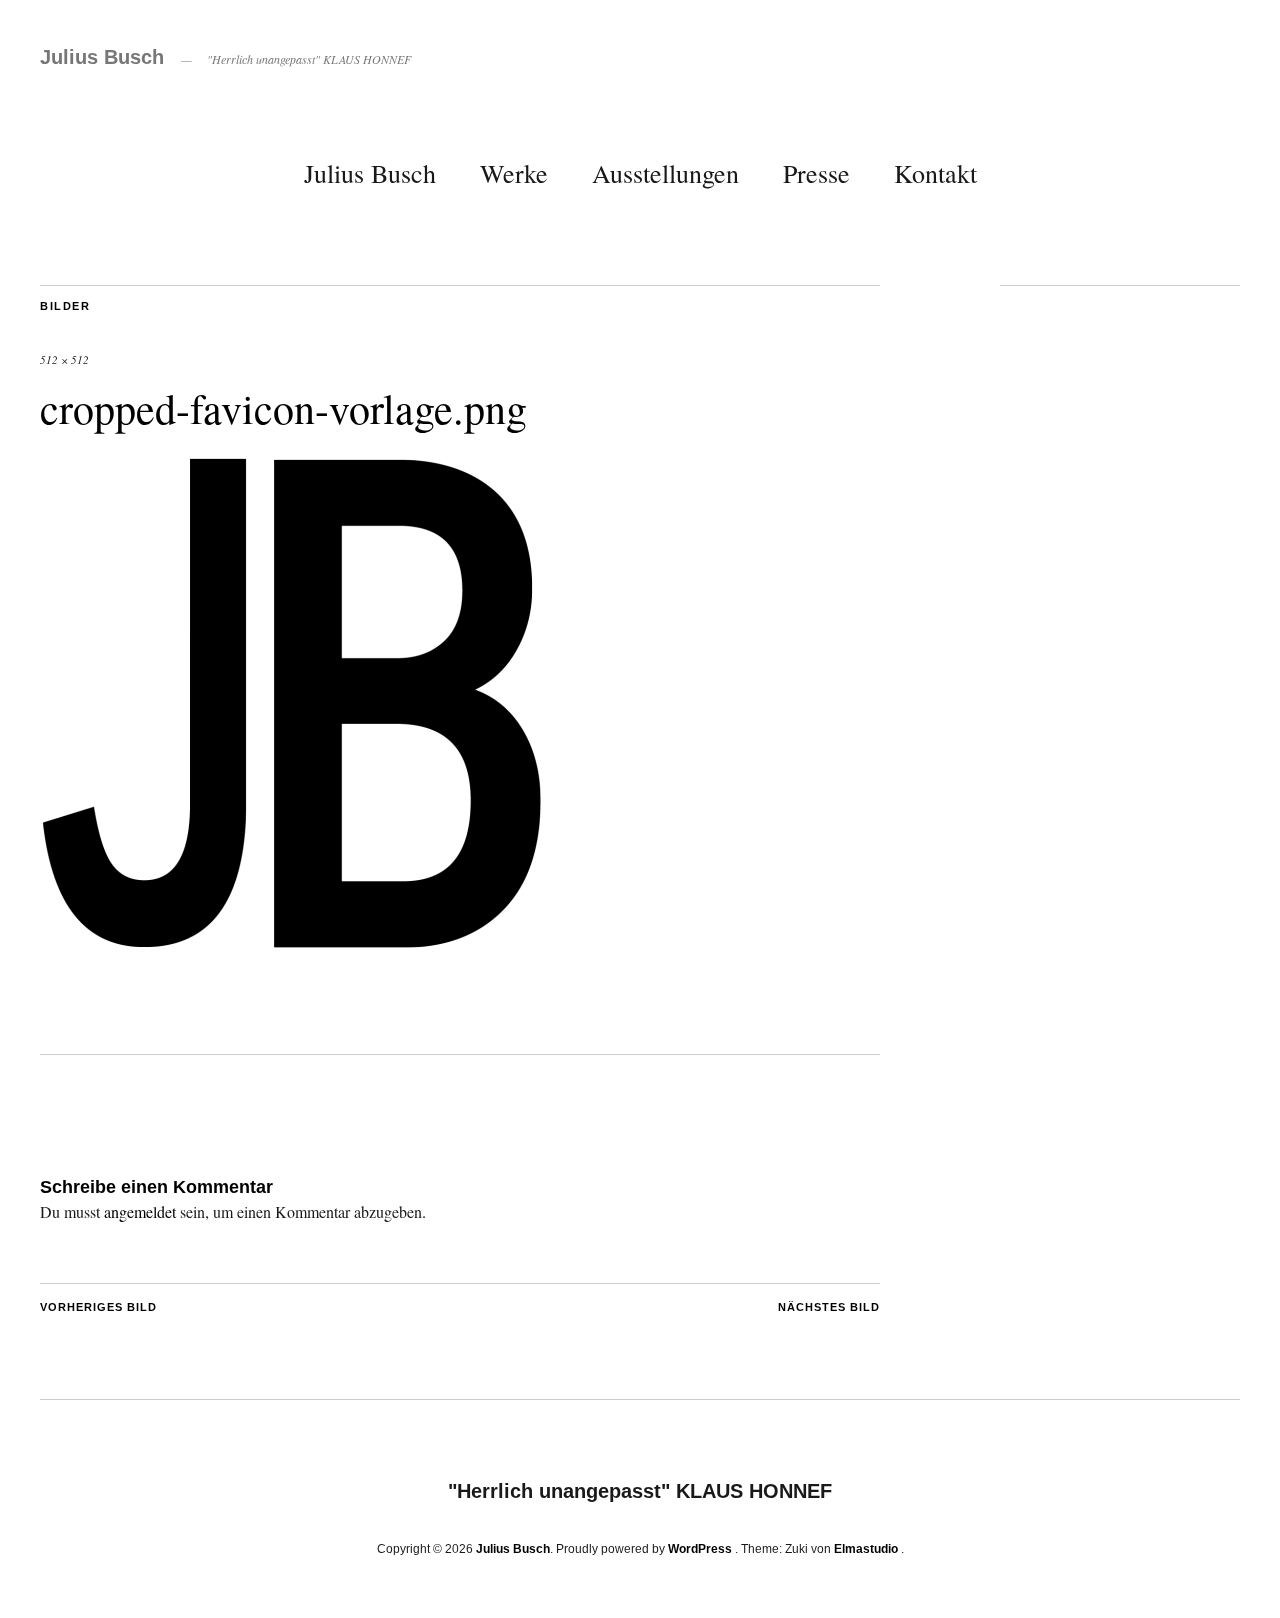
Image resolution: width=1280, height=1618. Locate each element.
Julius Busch (102, 57)
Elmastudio (866, 1549)
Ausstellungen (665, 173)
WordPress (700, 1549)
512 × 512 (64, 359)
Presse (816, 173)
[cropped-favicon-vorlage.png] (296, 958)
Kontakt (935, 173)
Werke (514, 173)
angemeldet (140, 1211)
